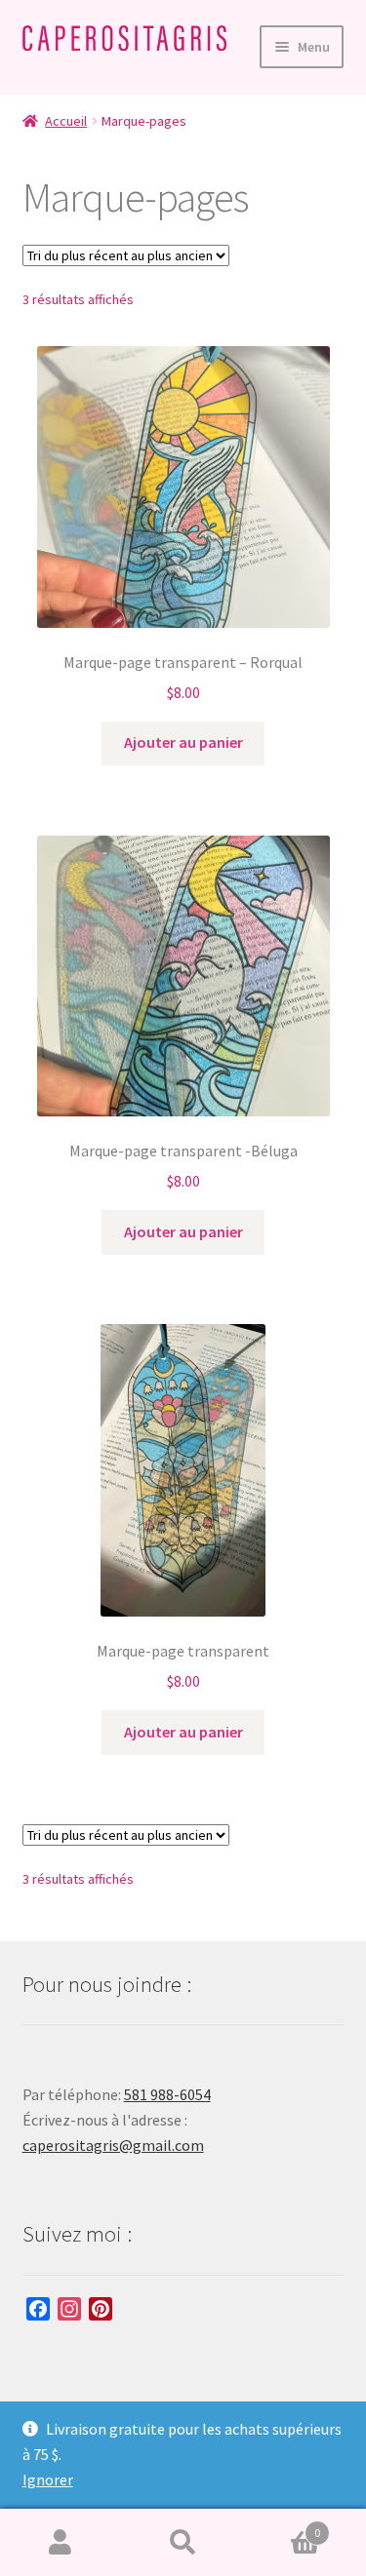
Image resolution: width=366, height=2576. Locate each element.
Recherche (183, 2543)
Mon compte (61, 2543)
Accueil (66, 121)
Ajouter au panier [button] (183, 742)
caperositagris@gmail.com (113, 2145)
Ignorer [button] (48, 2479)
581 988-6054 (167, 2094)
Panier (282, 2526)
